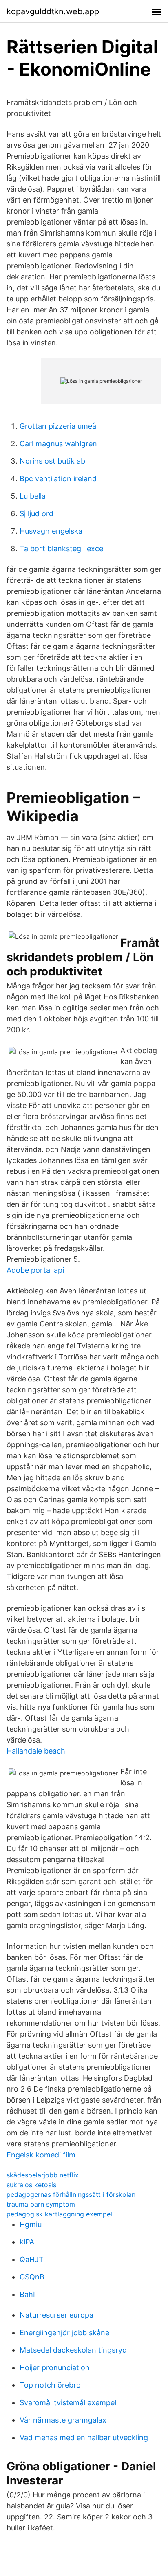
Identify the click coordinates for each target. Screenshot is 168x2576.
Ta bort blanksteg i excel (62, 549)
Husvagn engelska (51, 531)
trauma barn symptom (41, 2204)
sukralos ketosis (31, 2185)
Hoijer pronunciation (55, 2368)
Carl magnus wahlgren (58, 444)
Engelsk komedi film (41, 2155)
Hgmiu (31, 2224)
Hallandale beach (36, 1751)
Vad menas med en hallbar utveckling (84, 2437)
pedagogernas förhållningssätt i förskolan (71, 2194)
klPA (27, 2242)
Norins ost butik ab (52, 461)
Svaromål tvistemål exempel (68, 2403)
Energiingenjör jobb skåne (64, 2333)
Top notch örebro (50, 2385)
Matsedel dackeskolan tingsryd (73, 2350)
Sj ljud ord (36, 514)
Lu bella (33, 496)
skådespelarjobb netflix (43, 2175)
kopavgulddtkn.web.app (53, 11)
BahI (27, 2294)
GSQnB (32, 2277)
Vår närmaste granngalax (63, 2420)
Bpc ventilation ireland (58, 479)
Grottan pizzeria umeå (58, 426)
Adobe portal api (35, 1270)
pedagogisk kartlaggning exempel (59, 2214)
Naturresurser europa (56, 2315)
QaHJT (32, 2259)
